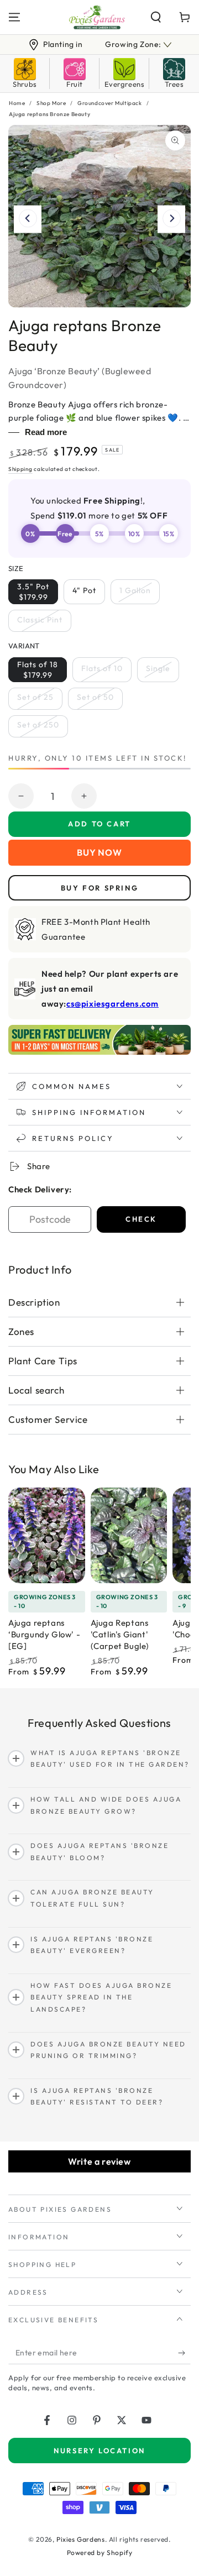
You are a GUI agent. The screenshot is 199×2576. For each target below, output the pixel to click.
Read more (46, 432)
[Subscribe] (184, 2353)
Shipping (20, 469)
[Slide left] (28, 219)
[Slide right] (171, 219)
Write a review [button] (99, 2161)
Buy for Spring (99, 888)
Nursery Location (99, 2451)
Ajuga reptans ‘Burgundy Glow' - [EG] (44, 1634)
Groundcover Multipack (110, 103)
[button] (156, 17)
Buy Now (99, 852)
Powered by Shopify (100, 2553)
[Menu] (14, 17)
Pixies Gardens (80, 2539)
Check (141, 1219)
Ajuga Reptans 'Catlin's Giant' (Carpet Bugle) (120, 1634)
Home (17, 103)
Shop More (51, 103)
